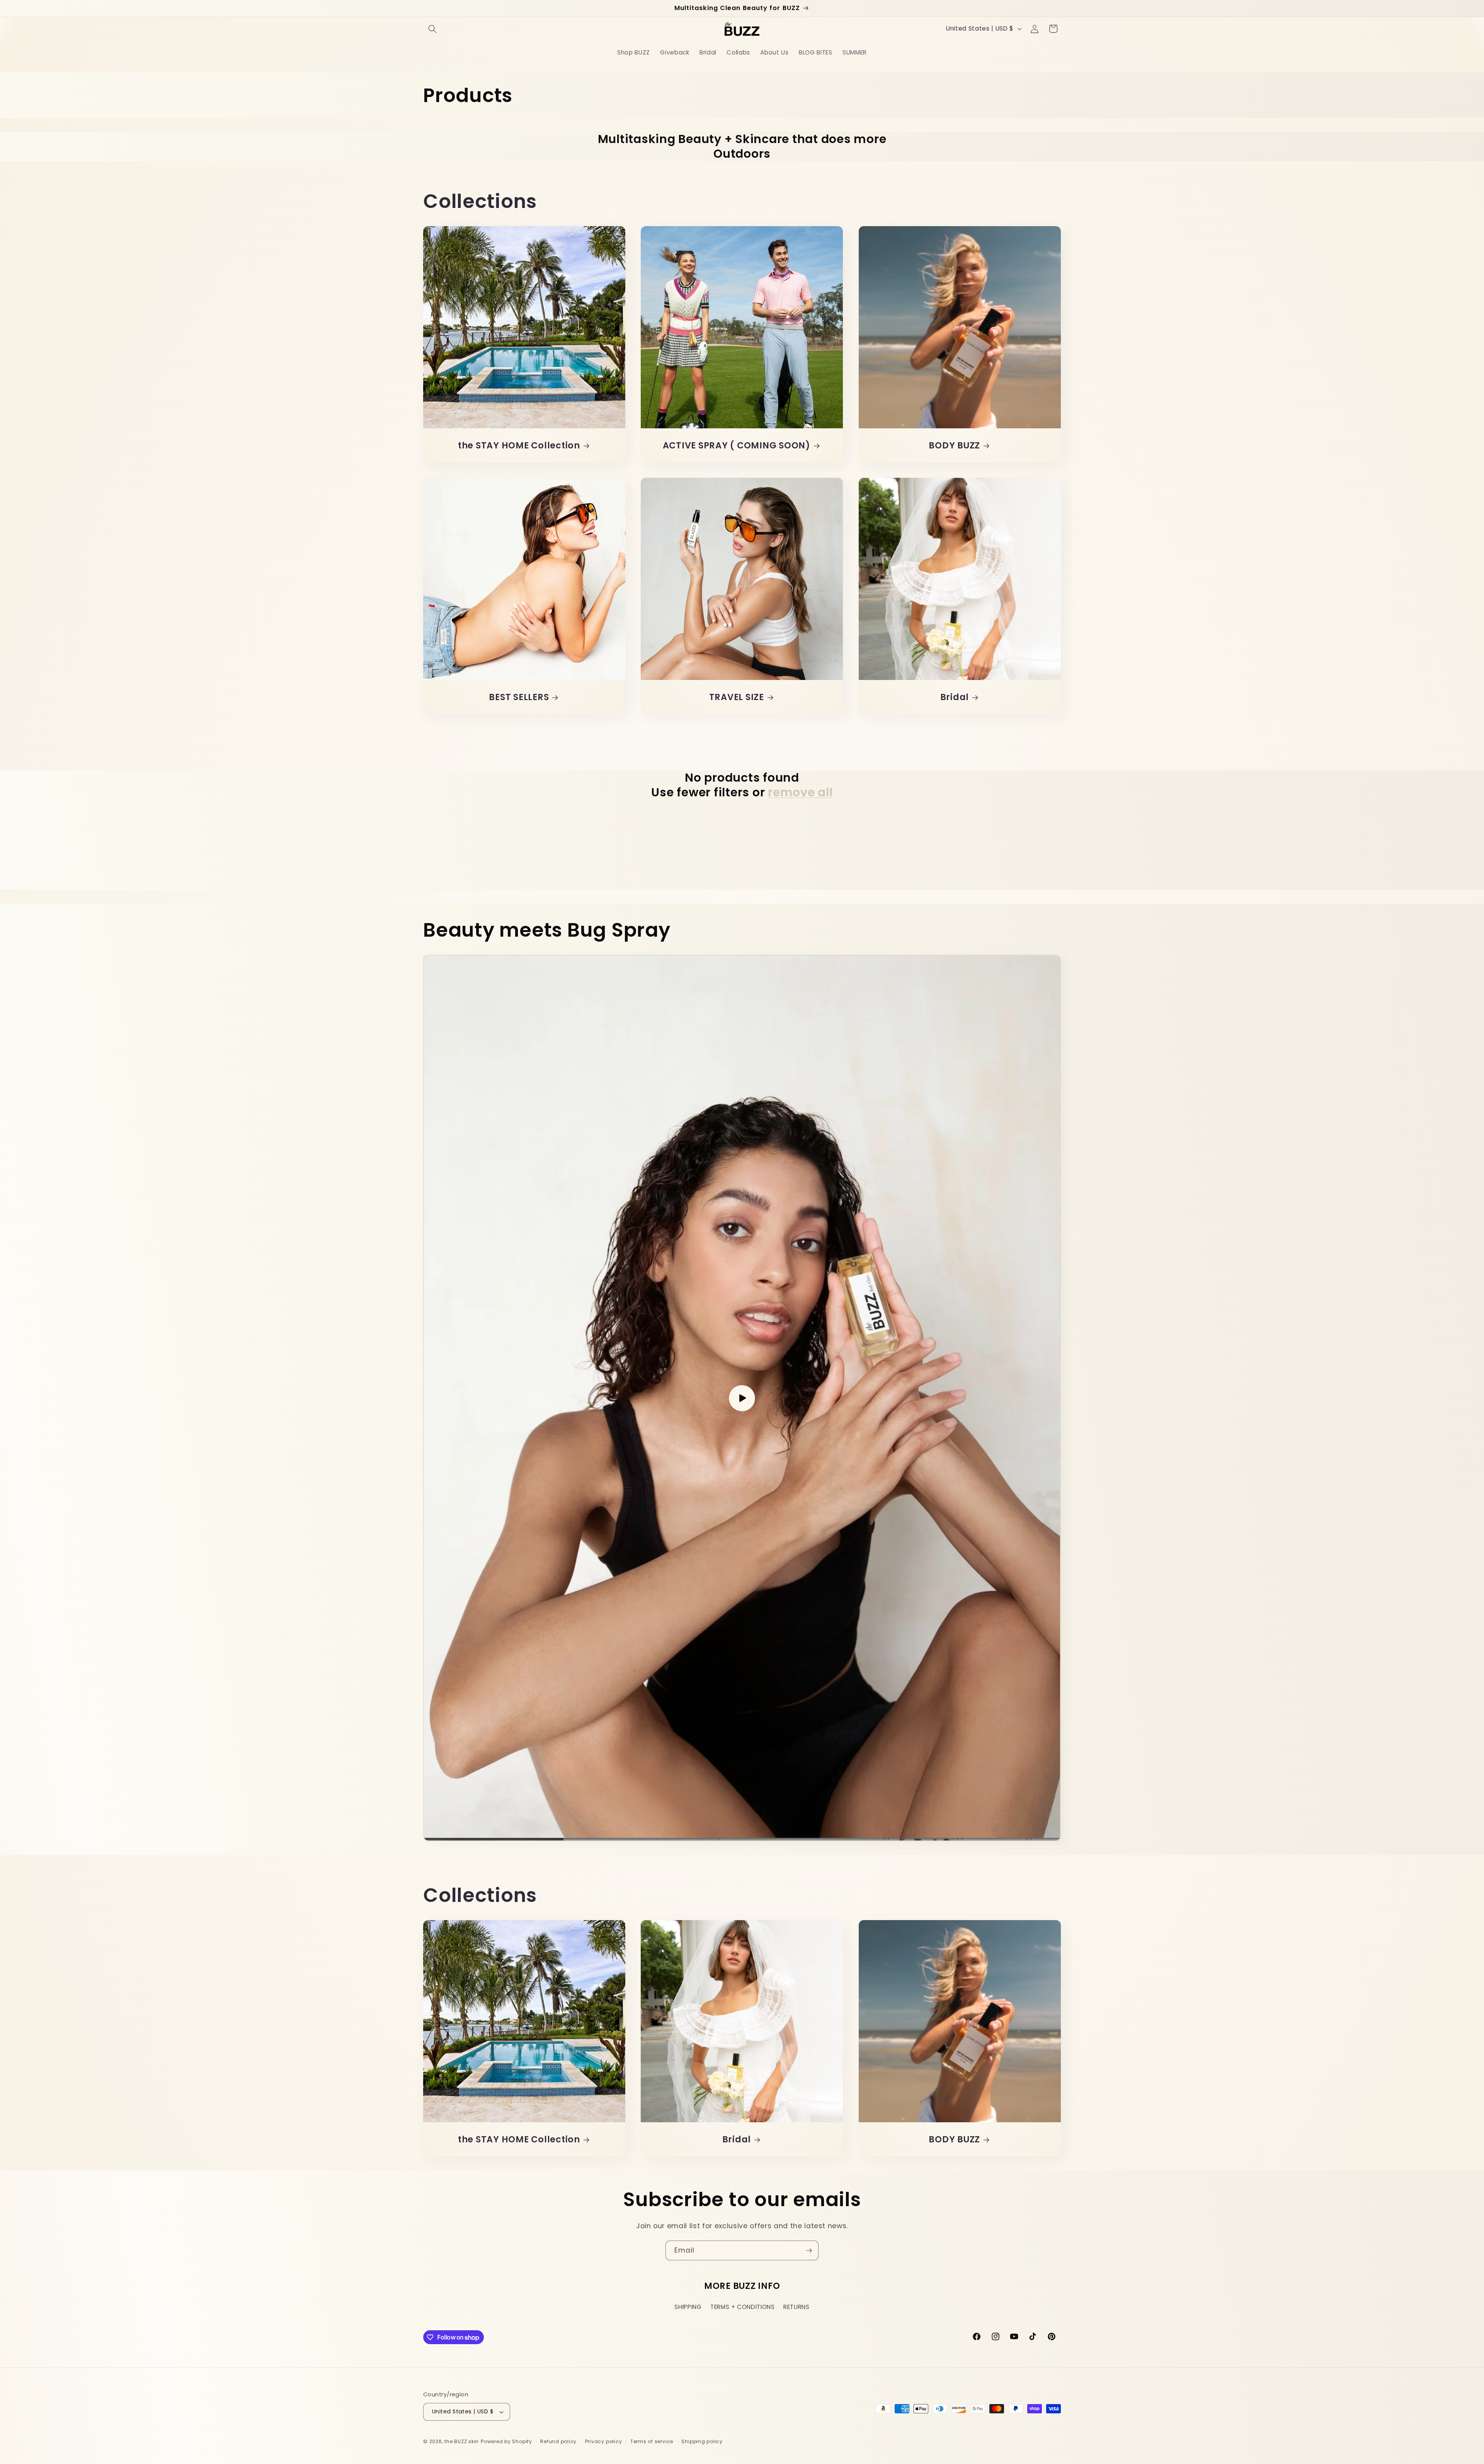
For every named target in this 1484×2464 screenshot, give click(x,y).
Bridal (954, 697)
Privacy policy (604, 2441)
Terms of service (652, 2441)
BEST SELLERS (519, 697)
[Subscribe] (809, 2251)
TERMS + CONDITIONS (743, 2307)
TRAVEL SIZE (737, 697)
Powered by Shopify (506, 2441)
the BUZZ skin (462, 2441)
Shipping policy (702, 2441)
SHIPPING (688, 2307)
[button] (432, 29)
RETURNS (796, 2307)
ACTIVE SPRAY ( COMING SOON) (737, 445)
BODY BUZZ (954, 445)
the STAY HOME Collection (519, 445)
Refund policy (558, 2441)
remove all (800, 792)
